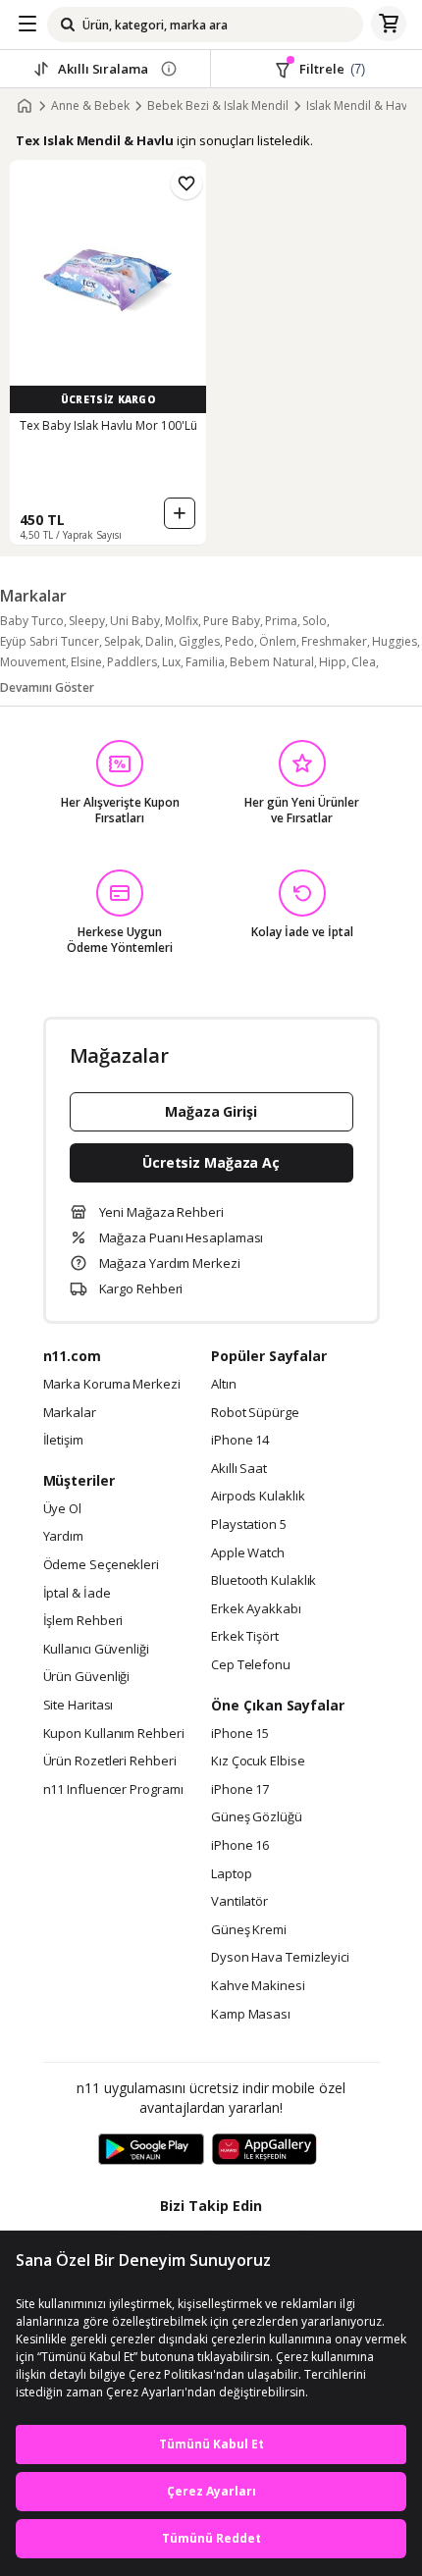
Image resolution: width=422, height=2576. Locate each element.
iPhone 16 (240, 1846)
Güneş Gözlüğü (257, 1817)
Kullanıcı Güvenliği (96, 1650)
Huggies (395, 641)
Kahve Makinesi (258, 1986)
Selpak (122, 641)
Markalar (70, 1413)
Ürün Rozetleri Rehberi (110, 1761)
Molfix (182, 621)
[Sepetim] (389, 25)
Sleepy (87, 621)
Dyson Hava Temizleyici (280, 1958)
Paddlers (132, 662)
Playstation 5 (249, 1525)
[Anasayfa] (25, 106)
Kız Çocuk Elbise (258, 1761)
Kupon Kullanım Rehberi (114, 1734)
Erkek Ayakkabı (256, 1609)
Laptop (231, 1874)
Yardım (63, 1537)
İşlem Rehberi (83, 1621)
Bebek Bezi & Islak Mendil (218, 106)
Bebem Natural (272, 662)
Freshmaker (334, 641)
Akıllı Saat (239, 1469)
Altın (224, 1385)
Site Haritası (79, 1706)
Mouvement (33, 662)
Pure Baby (232, 621)
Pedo (239, 641)
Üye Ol (62, 1509)
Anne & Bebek (90, 106)
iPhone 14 (240, 1441)
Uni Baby (135, 621)
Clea (364, 662)
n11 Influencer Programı (113, 1790)
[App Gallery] (264, 2150)
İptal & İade (77, 1594)
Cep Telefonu (251, 1665)
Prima (281, 621)
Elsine (86, 662)
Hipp (333, 662)
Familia (205, 662)
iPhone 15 (240, 1734)
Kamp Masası (251, 2015)
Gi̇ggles (199, 641)
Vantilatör (239, 1902)
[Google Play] (151, 2150)
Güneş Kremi (249, 1930)
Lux (171, 662)
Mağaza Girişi (211, 1111)
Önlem (278, 641)
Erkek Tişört (245, 1637)
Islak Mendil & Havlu (362, 106)
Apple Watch (248, 1553)
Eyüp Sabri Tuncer (50, 641)
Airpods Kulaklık (258, 1497)
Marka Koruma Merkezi (112, 1385)
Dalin (159, 641)
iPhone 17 (240, 1790)
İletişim (63, 1441)
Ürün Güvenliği (87, 1677)
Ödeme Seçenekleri (101, 1565)
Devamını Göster (47, 687)
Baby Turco (32, 621)
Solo (315, 621)
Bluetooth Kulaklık (264, 1581)
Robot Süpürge (255, 1413)
